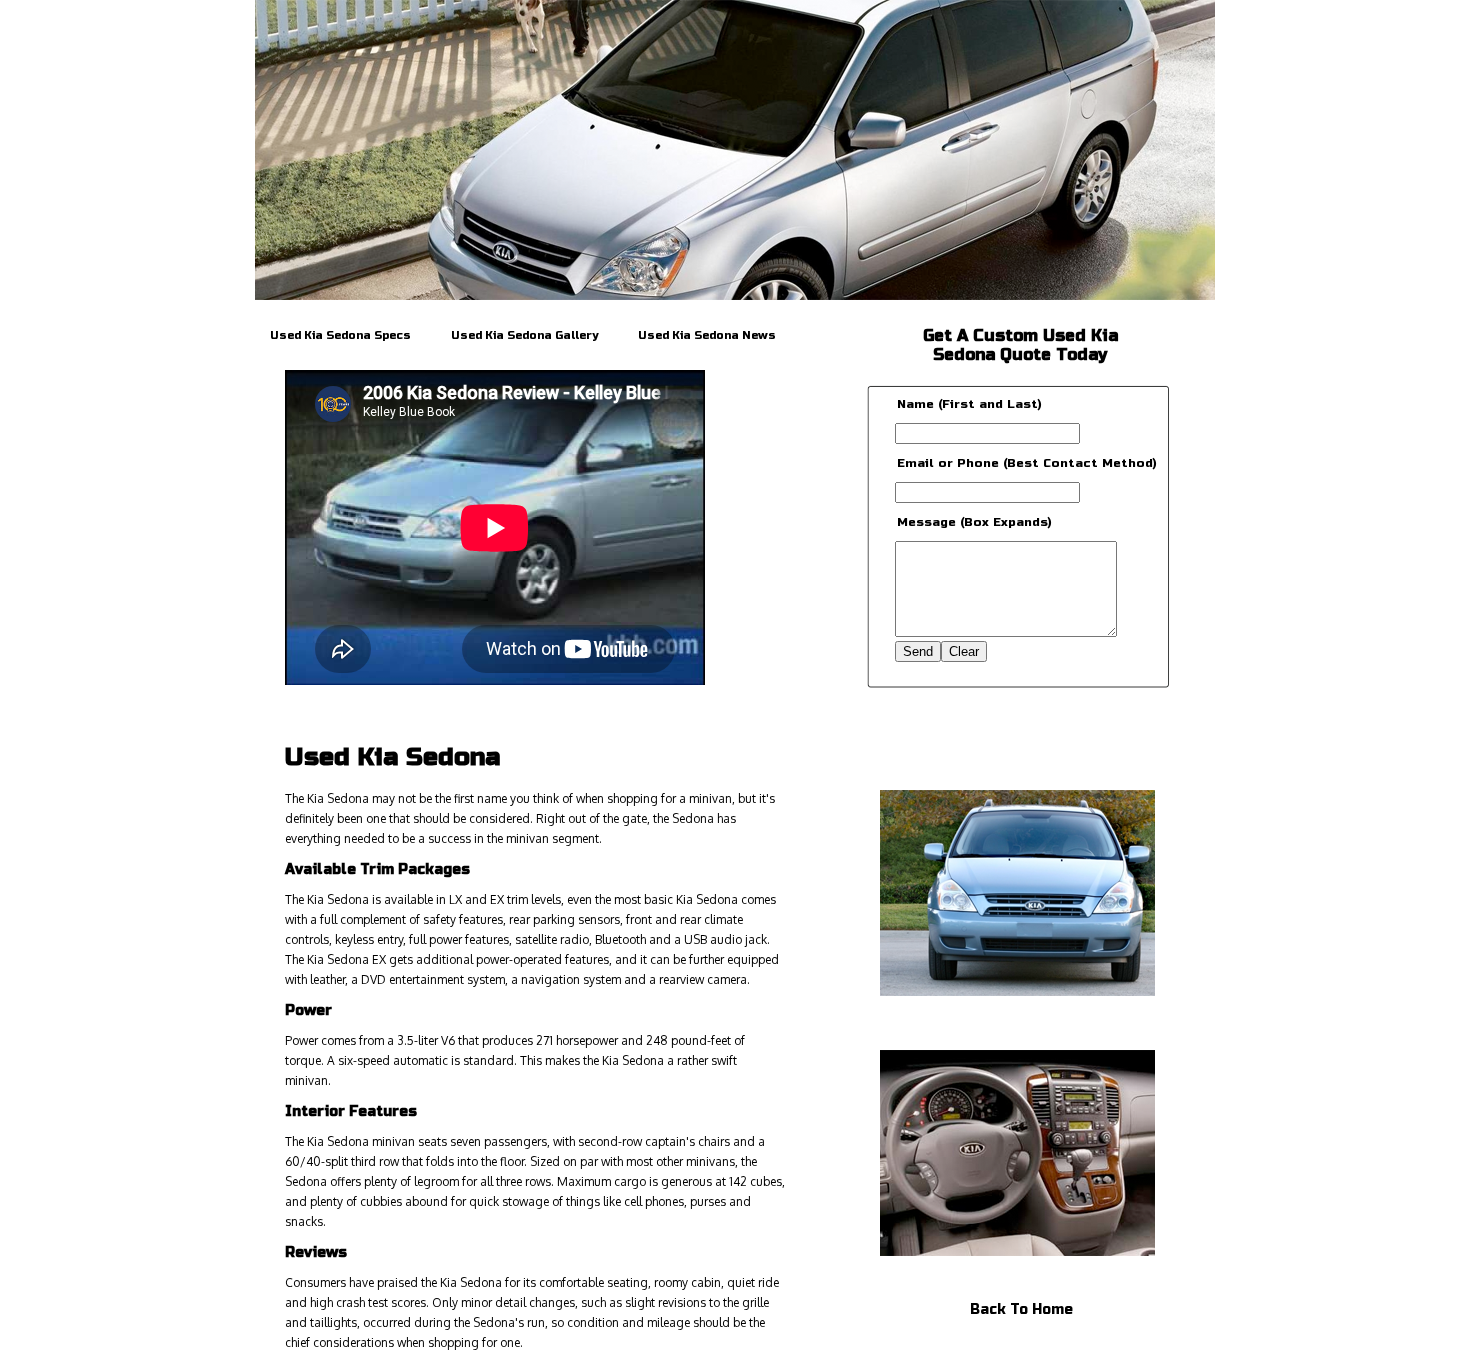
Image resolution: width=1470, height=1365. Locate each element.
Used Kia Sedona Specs (340, 335)
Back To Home (1021, 1309)
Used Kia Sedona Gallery (524, 335)
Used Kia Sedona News (707, 335)
